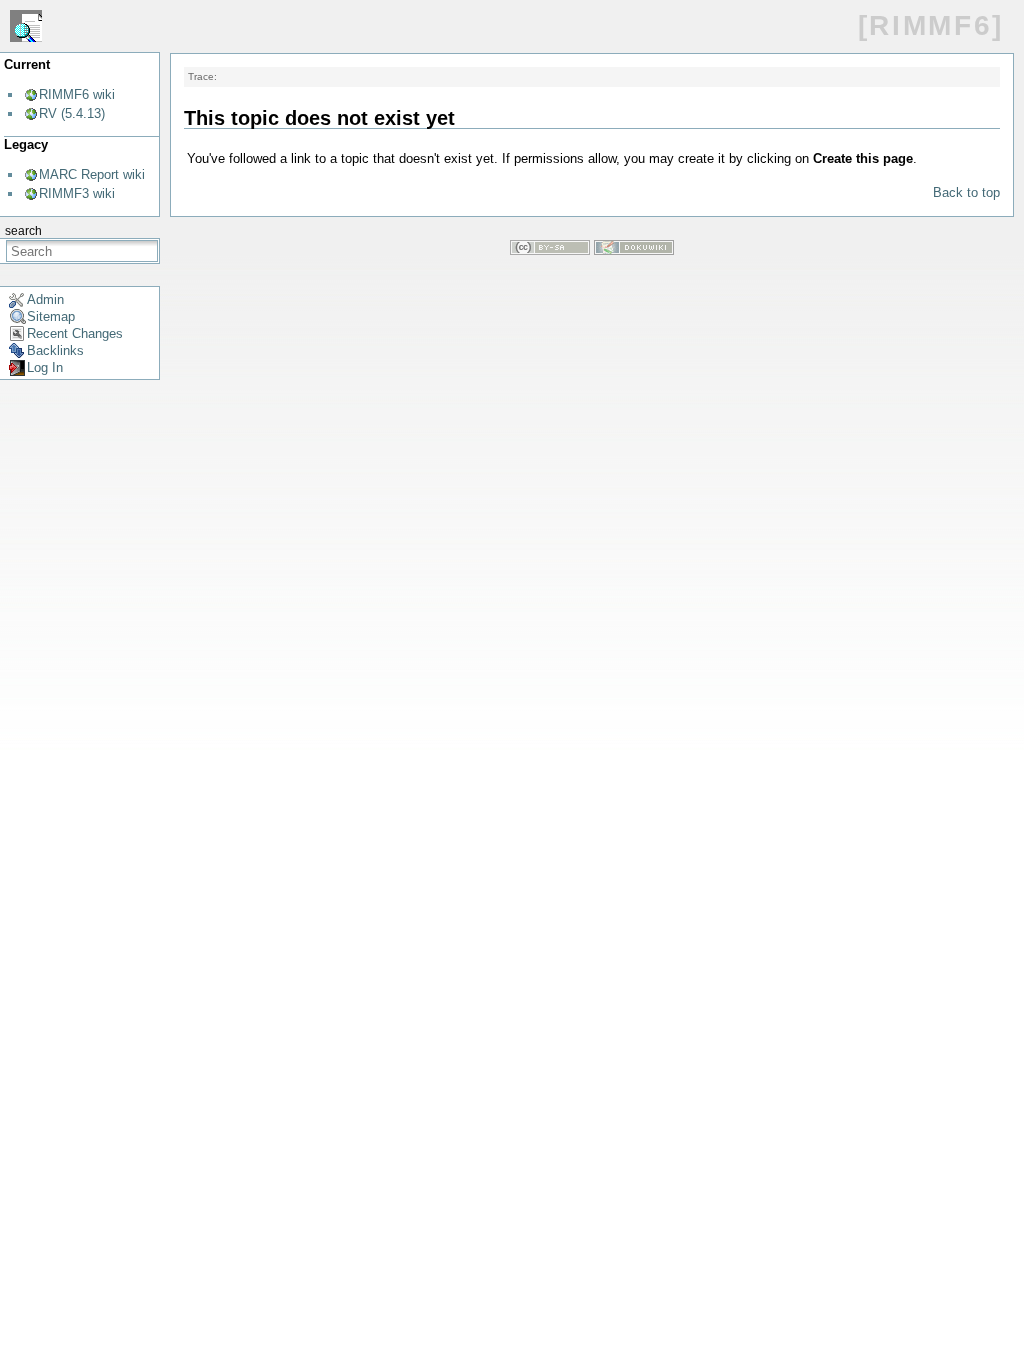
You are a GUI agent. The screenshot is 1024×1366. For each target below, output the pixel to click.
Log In (45, 367)
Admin (45, 299)
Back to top (966, 192)
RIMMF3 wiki (77, 193)
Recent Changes (75, 333)
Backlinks (55, 350)
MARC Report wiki (92, 174)
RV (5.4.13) (72, 113)
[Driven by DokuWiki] (634, 250)
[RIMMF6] (931, 25)
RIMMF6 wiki (77, 94)
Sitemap (51, 316)
